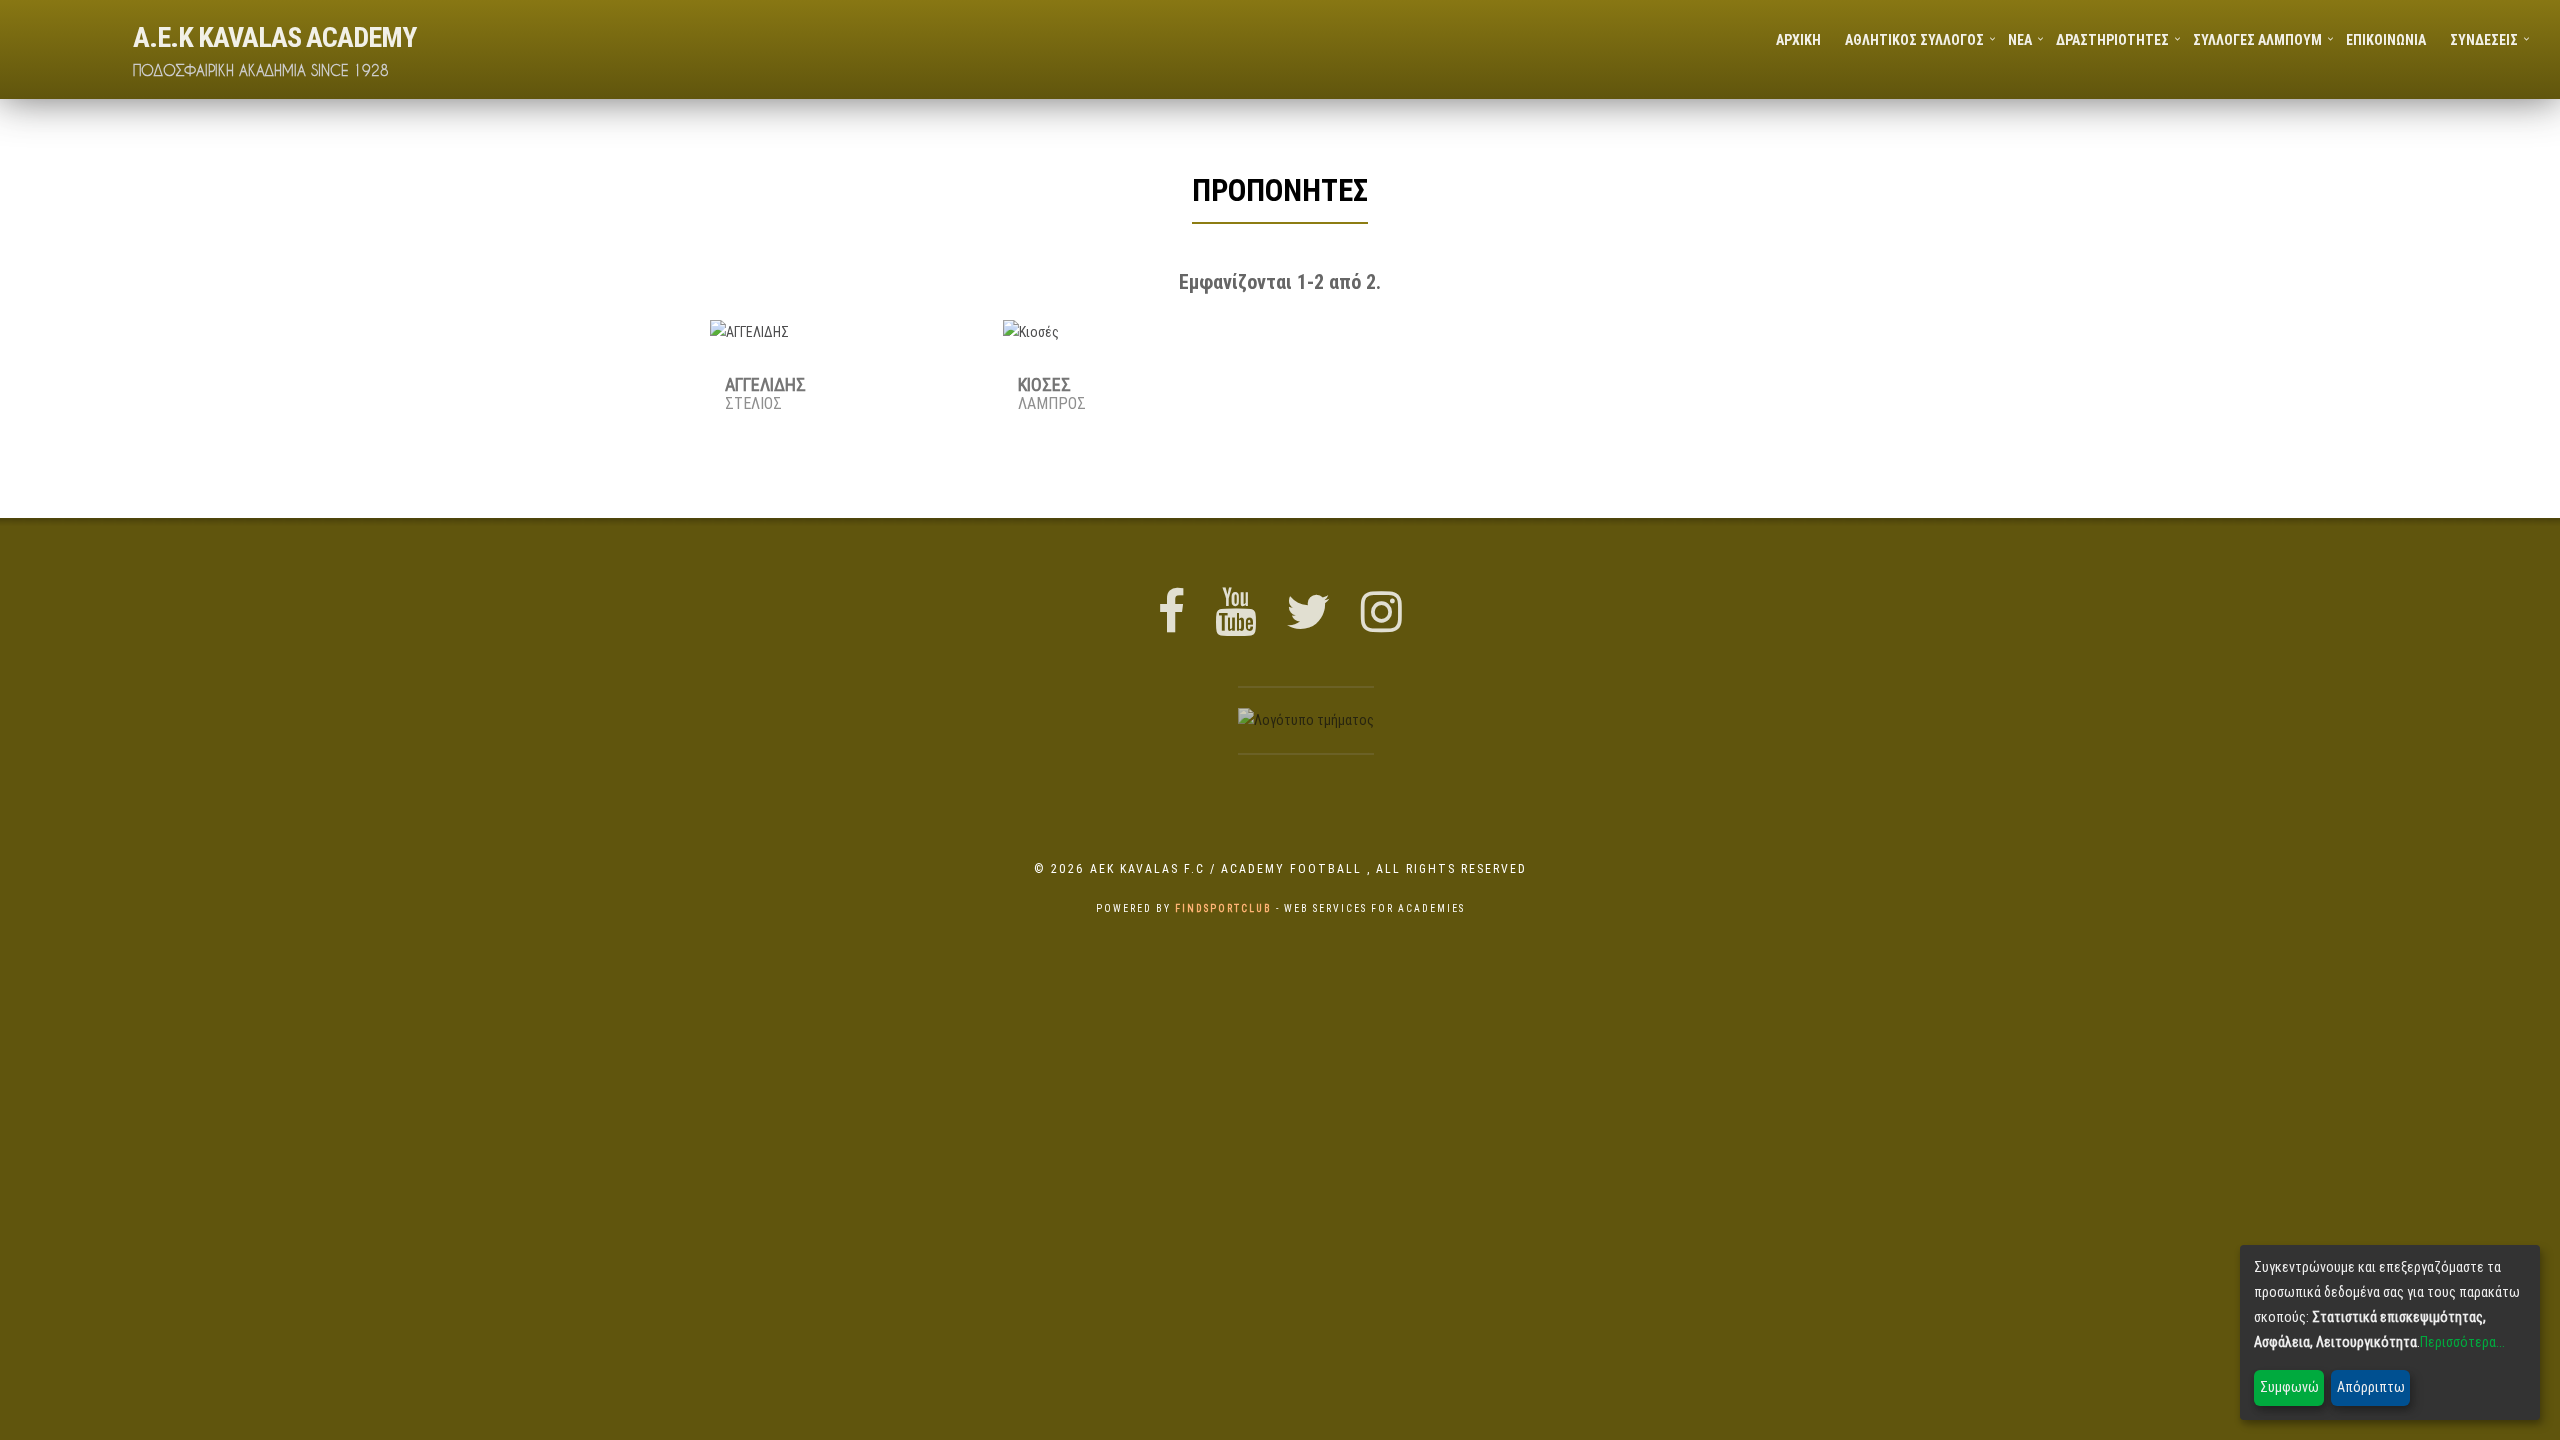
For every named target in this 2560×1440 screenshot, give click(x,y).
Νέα (2020, 40)
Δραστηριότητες (2112, 40)
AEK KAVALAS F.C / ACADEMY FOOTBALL (1228, 868)
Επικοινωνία (2386, 40)
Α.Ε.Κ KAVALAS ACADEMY (274, 37)
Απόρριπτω (2371, 1387)
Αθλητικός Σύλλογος (1914, 40)
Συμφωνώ (2289, 1387)
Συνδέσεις (2484, 40)
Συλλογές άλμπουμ (2257, 40)
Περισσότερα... (2462, 1342)
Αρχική (1798, 40)
